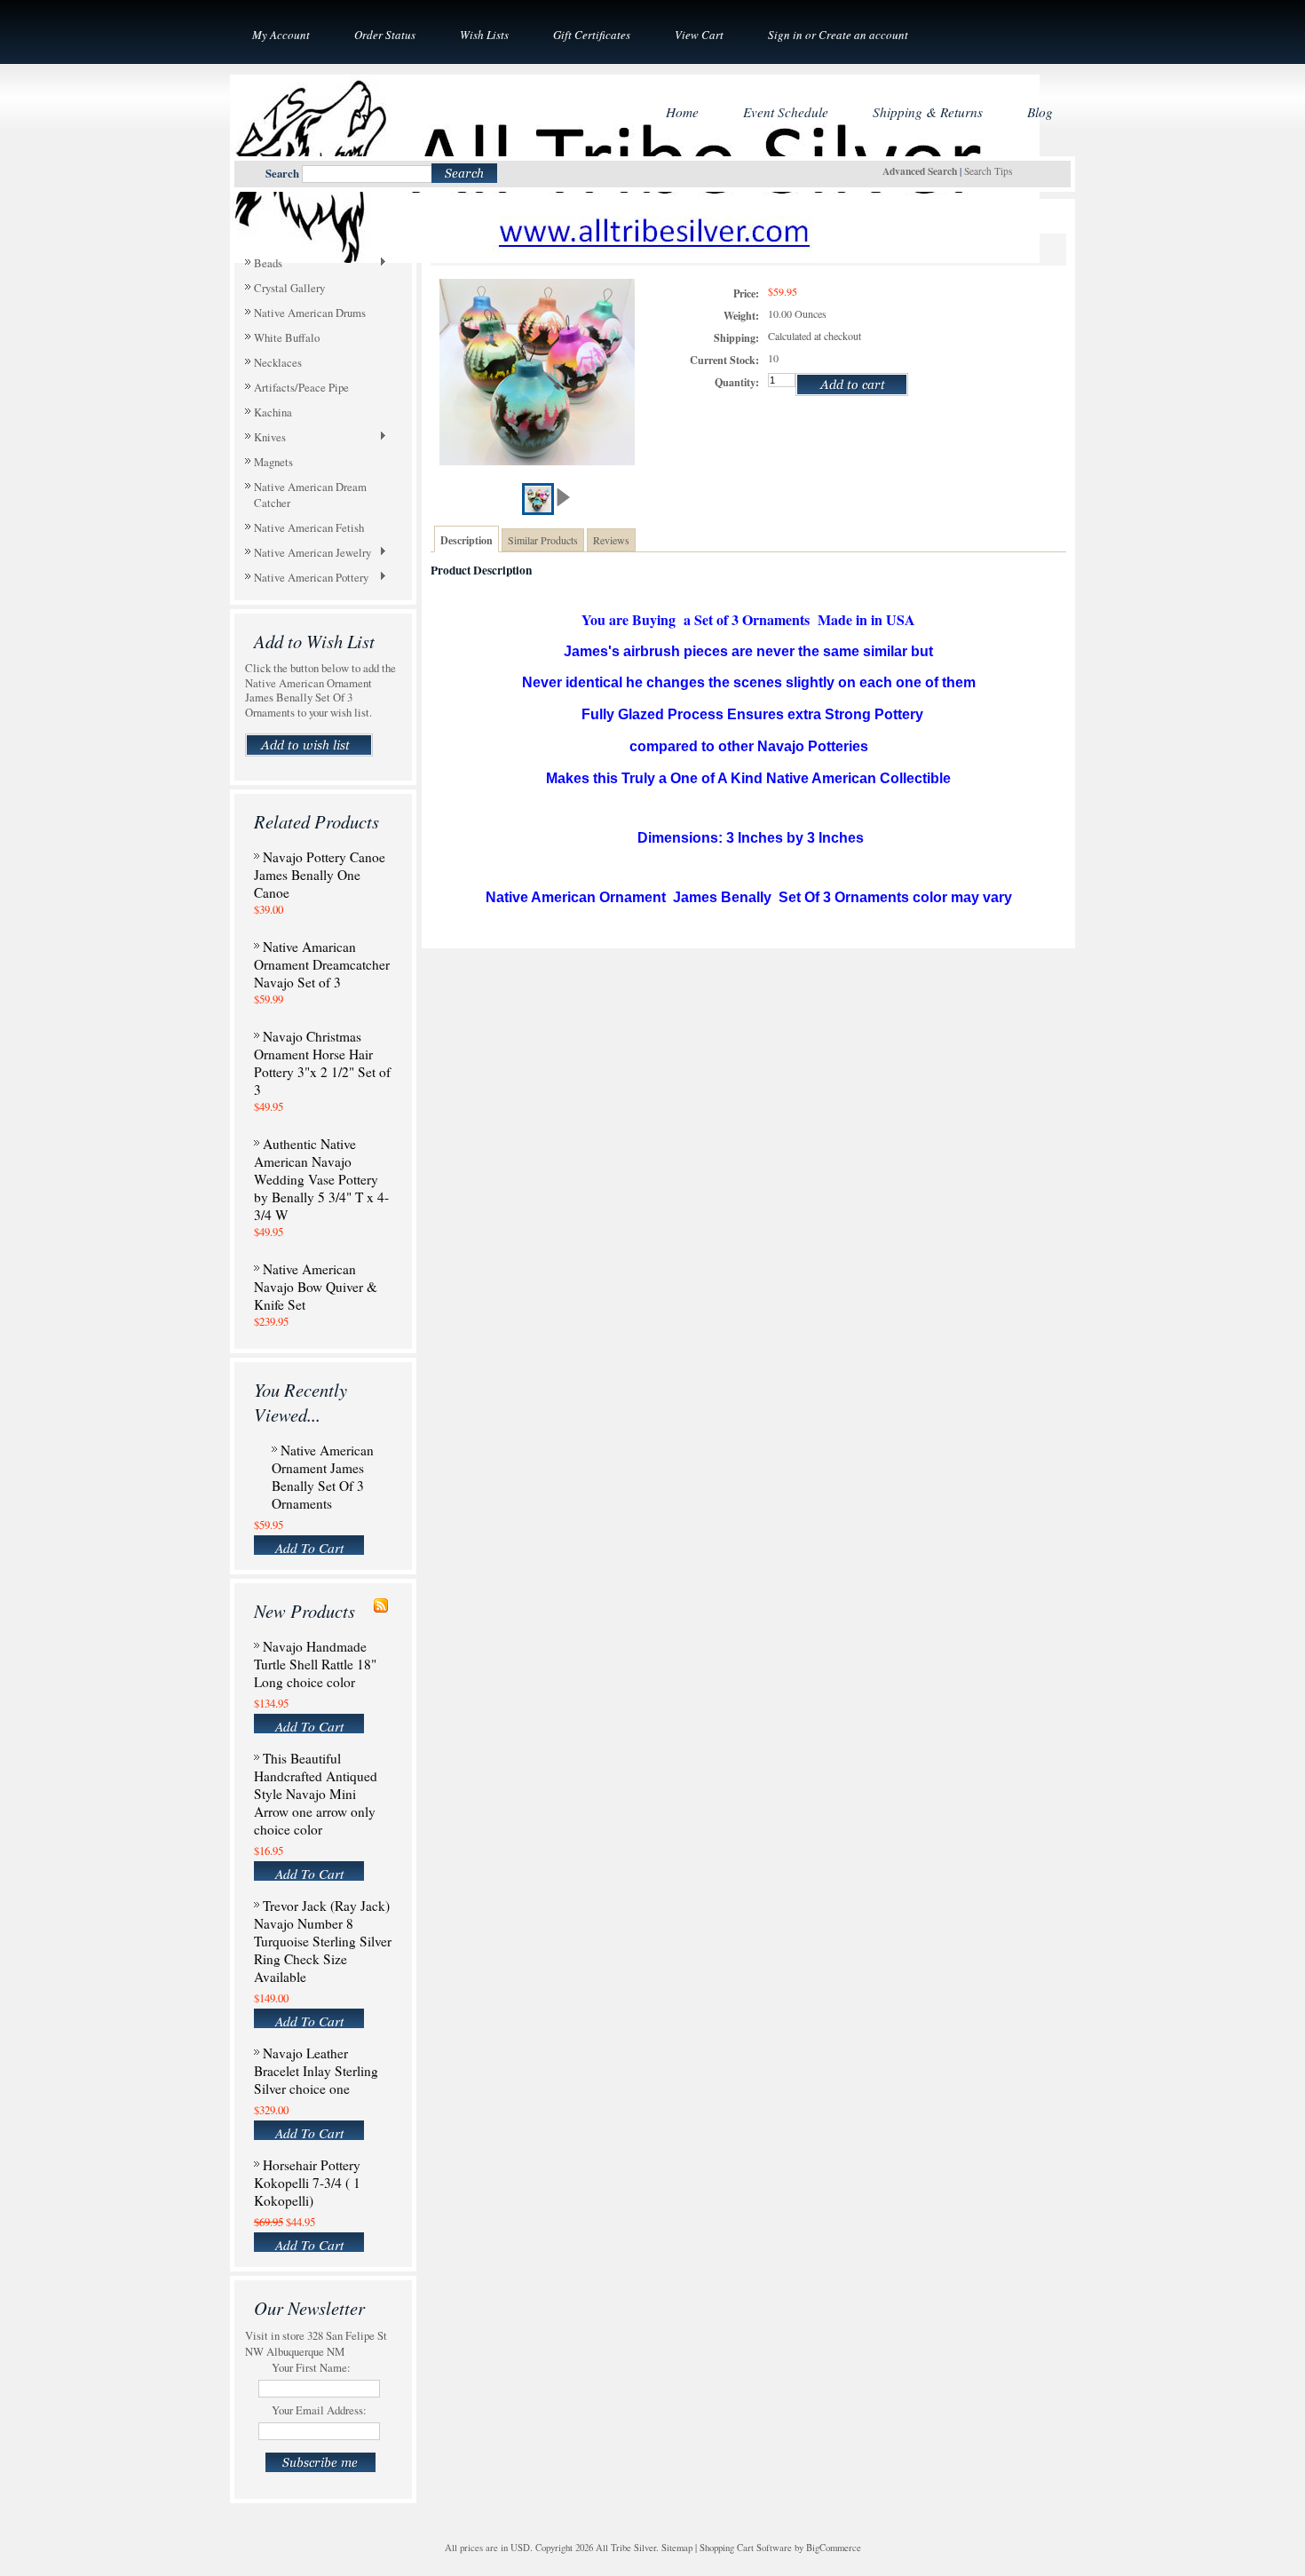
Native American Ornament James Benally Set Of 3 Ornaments (323, 1477)
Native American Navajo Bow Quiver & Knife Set (316, 1287)
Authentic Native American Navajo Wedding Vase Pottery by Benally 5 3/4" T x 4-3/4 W (321, 1179)
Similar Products (543, 540)
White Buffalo (287, 337)
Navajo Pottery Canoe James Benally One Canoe (320, 875)
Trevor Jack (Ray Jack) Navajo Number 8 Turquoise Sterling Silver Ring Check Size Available (323, 1941)
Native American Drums (310, 313)
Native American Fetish (309, 527)
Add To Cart (309, 1546)
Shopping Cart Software (746, 2548)
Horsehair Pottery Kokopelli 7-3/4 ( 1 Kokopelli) (307, 2183)
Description (467, 540)
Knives (265, 438)
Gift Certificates (592, 35)
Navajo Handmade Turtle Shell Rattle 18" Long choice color (315, 1664)
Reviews (611, 540)
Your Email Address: (319, 2410)
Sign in (785, 35)
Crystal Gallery (289, 288)
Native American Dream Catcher (310, 495)
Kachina (273, 412)
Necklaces (278, 362)
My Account (281, 35)
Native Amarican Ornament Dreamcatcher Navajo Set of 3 (322, 964)
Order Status (385, 35)
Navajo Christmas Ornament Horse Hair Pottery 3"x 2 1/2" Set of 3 (322, 1063)
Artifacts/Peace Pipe (301, 387)
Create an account (863, 35)
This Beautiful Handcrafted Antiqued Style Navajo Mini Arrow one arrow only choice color (316, 1794)
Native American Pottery (307, 578)
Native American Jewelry (308, 553)
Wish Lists (484, 35)
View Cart (699, 35)
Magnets (273, 462)
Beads (264, 264)
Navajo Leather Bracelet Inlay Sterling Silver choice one (316, 2071)
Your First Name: (311, 2367)
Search (282, 173)
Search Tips (988, 171)
